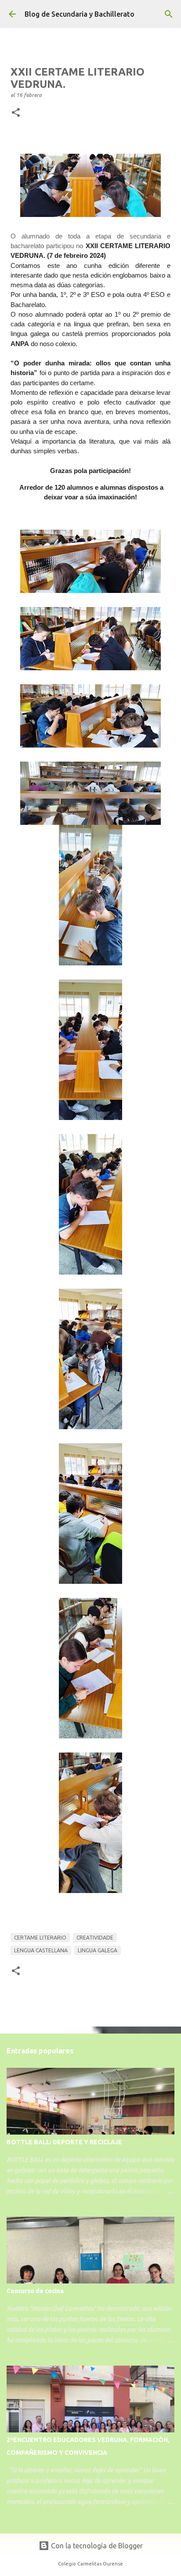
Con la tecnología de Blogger (96, 2546)
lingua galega (98, 1950)
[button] (16, 113)
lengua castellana (41, 1950)
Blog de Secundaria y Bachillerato (80, 14)
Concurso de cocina (35, 2291)
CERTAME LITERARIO (40, 1938)
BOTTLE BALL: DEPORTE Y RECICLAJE (64, 2142)
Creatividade (95, 1938)
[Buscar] (169, 14)
